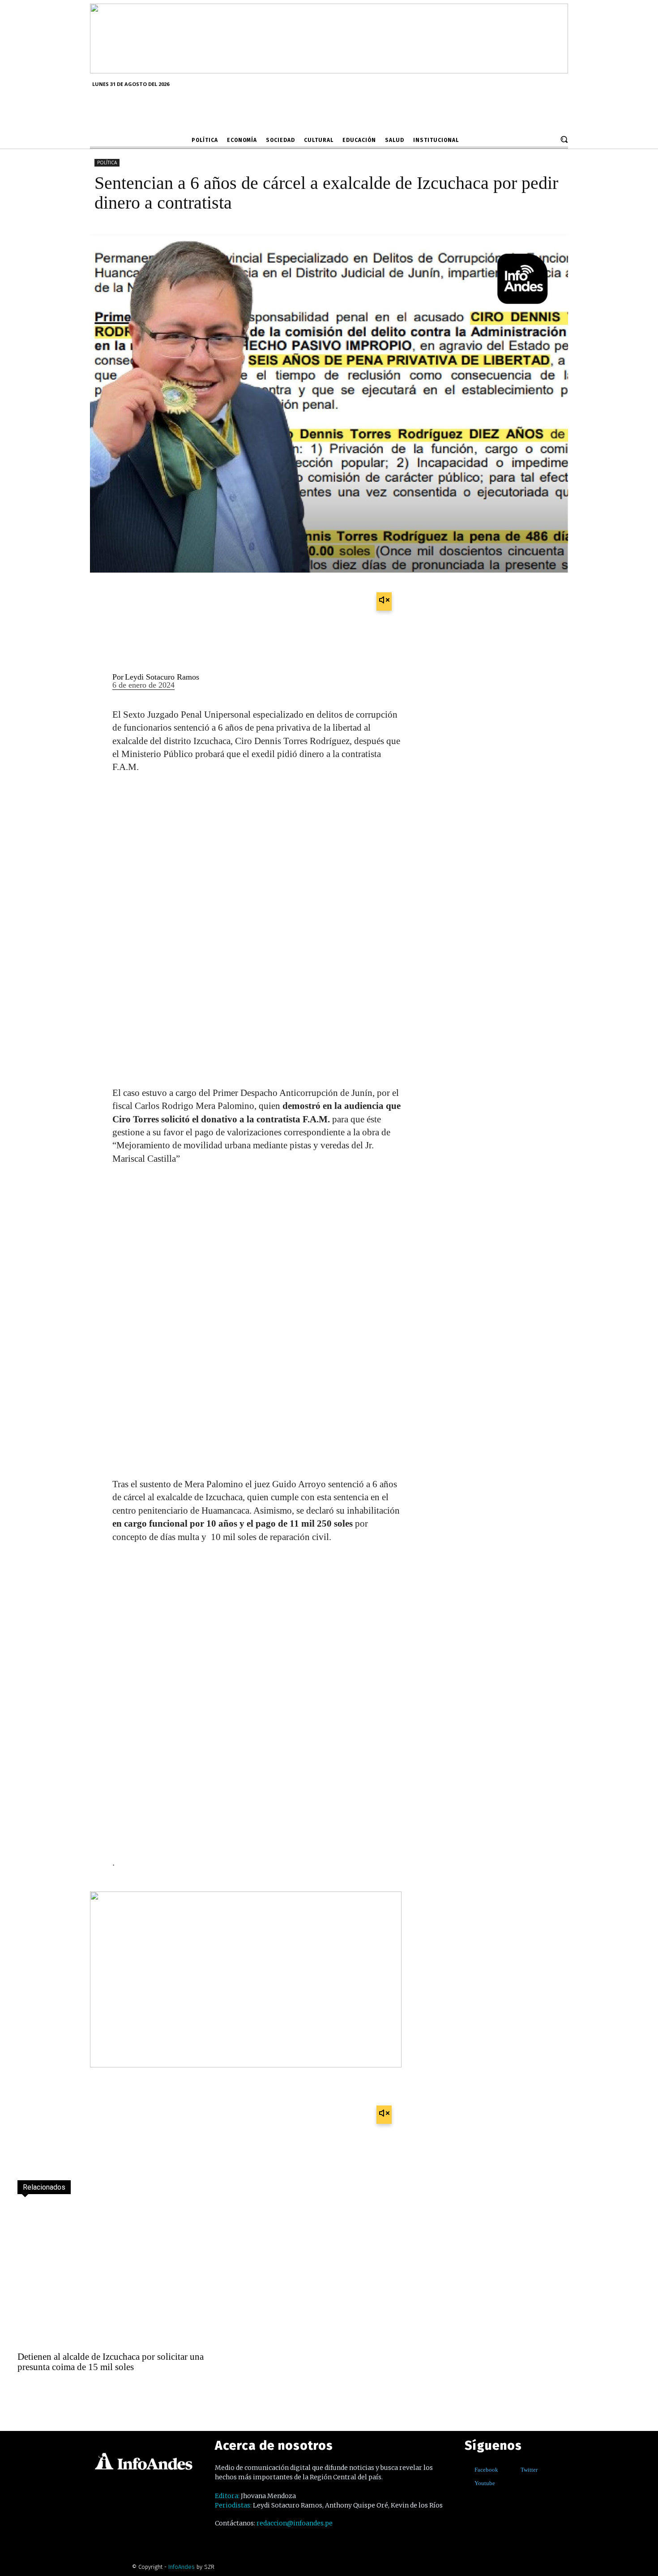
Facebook (486, 2470)
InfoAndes (182, 2567)
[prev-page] (26, 2391)
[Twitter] (514, 2470)
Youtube (485, 2483)
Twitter (529, 2470)
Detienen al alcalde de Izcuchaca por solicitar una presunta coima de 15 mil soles (111, 2362)
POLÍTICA (107, 163)
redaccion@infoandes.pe (295, 2523)
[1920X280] (329, 70)
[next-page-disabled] (45, 2391)
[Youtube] (468, 2484)
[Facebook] (468, 2470)
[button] (564, 139)
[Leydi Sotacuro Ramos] (96, 682)
